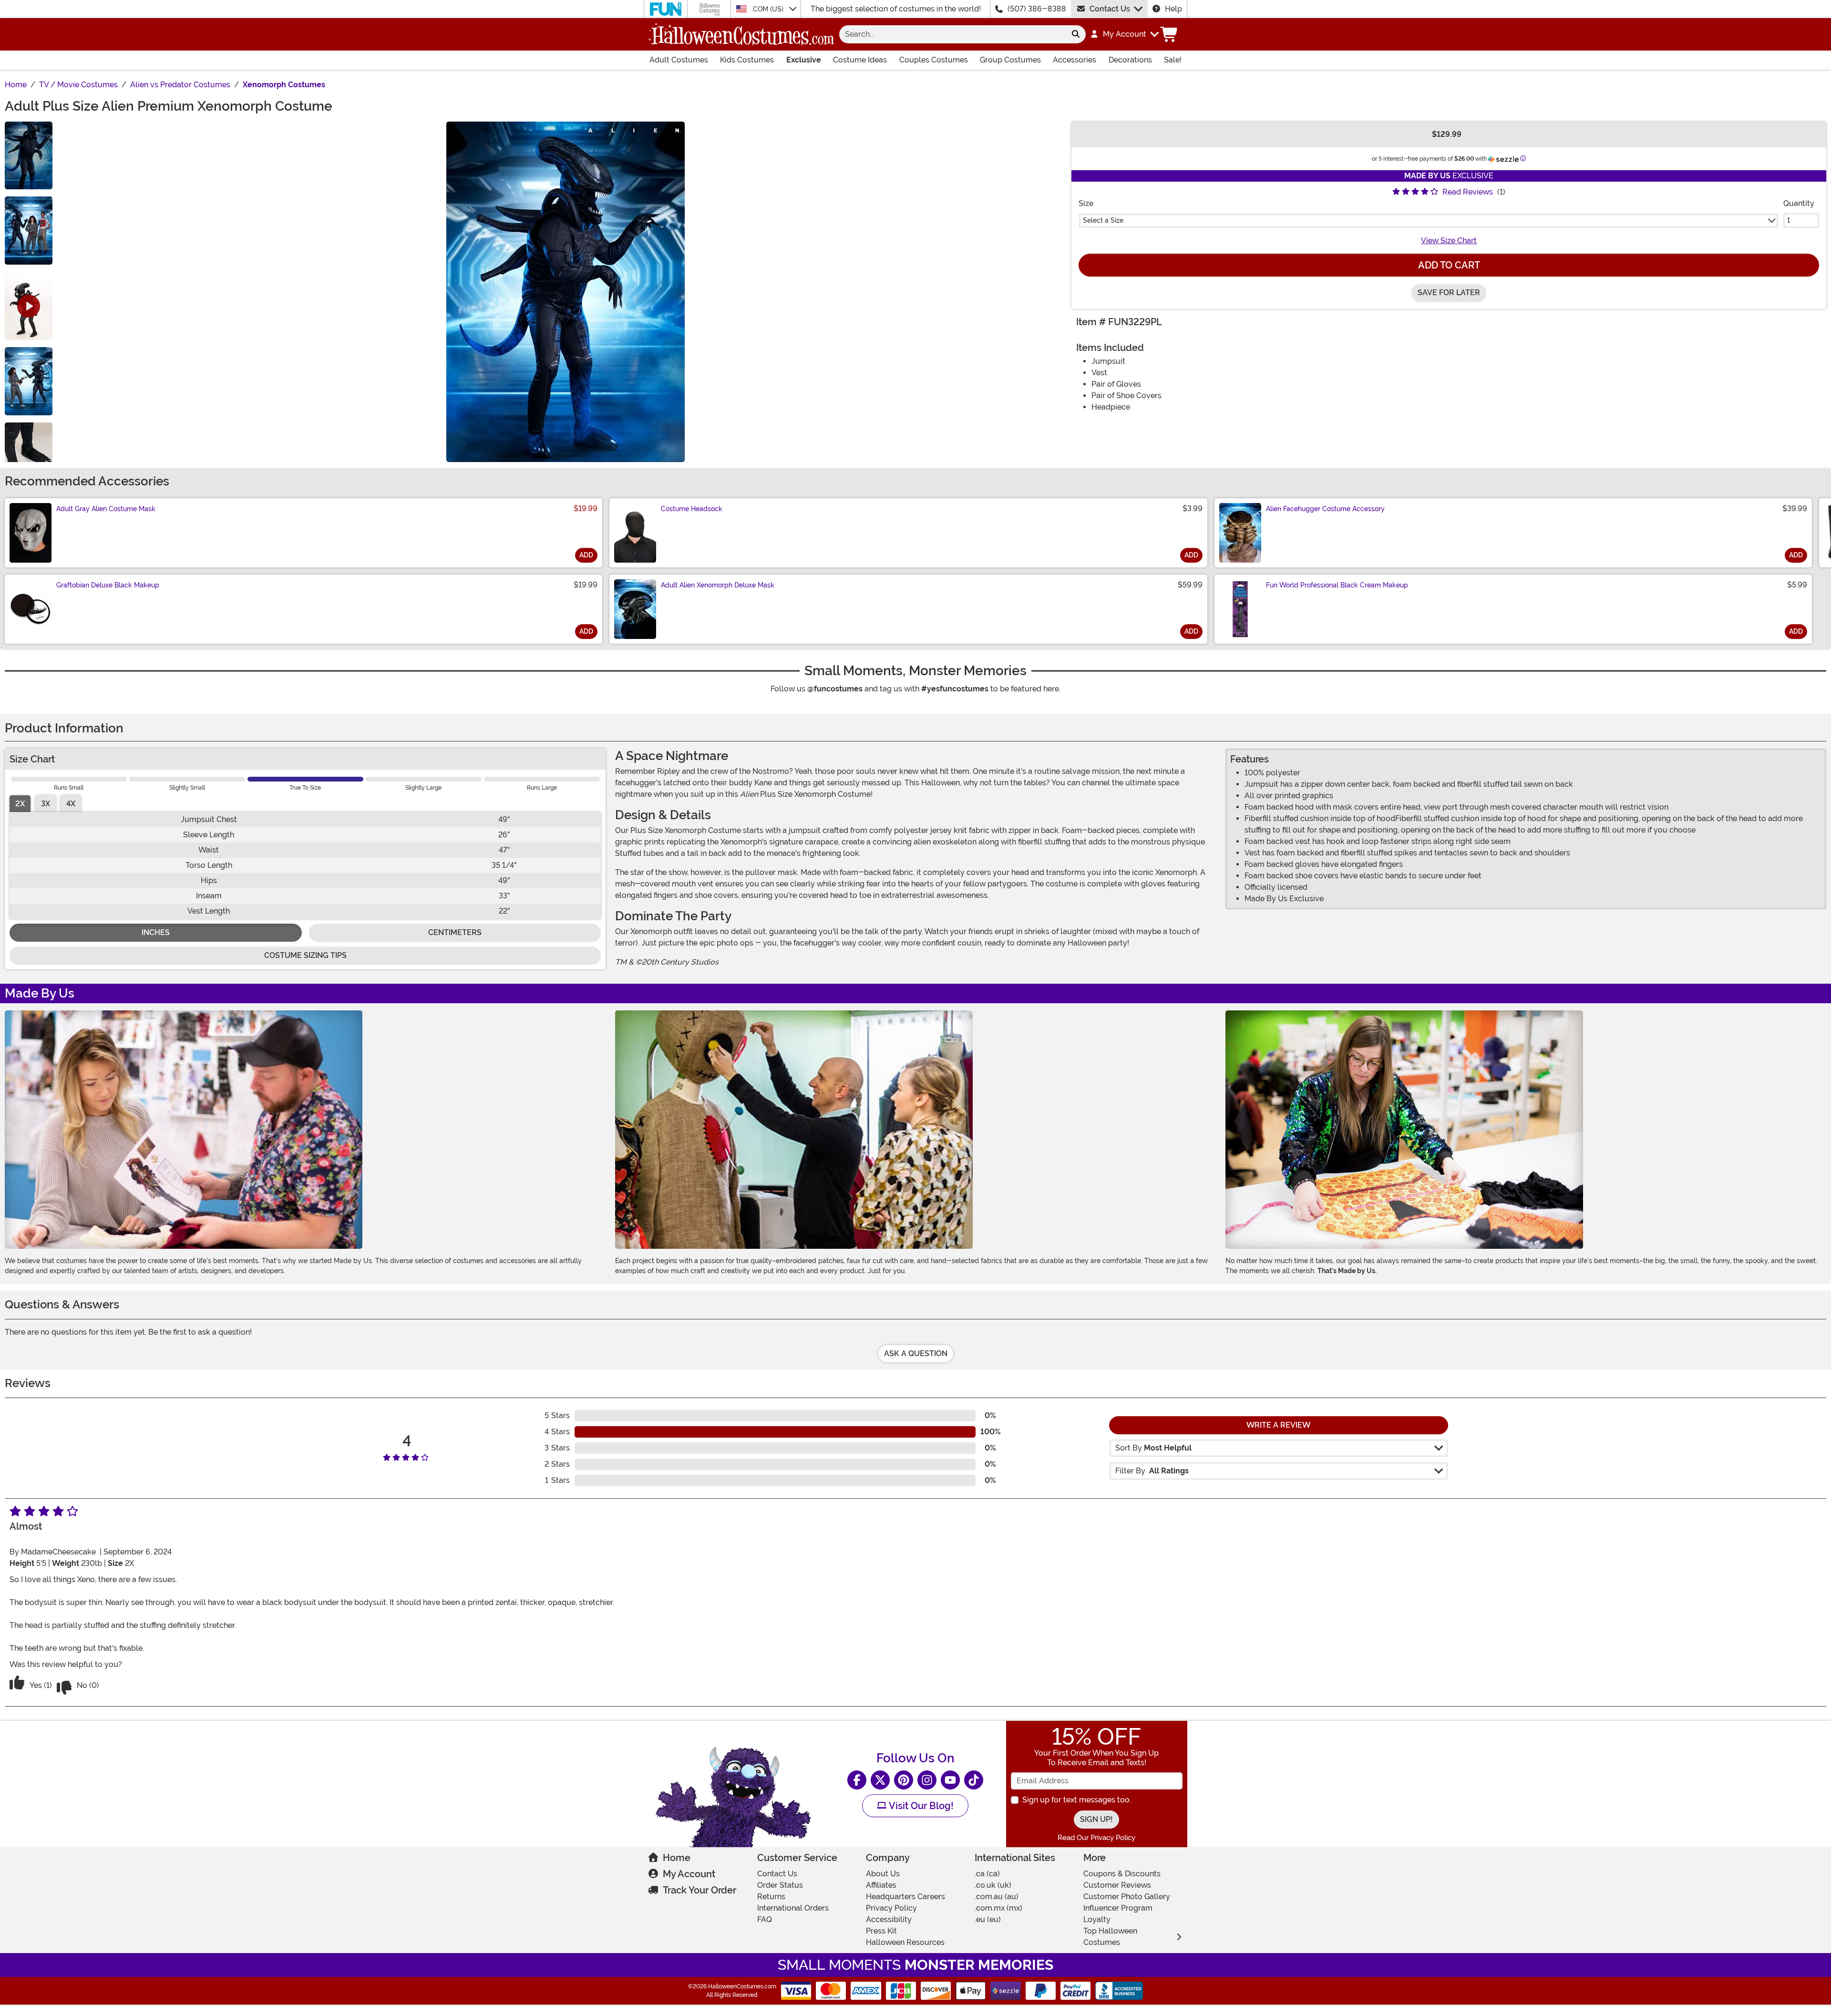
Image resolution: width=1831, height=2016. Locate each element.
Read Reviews (1468, 192)
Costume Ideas (860, 60)
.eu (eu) (988, 1919)
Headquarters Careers (905, 1897)
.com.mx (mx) (998, 1908)
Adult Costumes (679, 60)
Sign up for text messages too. (1077, 1800)
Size (1086, 203)
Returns (771, 1897)
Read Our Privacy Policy (1096, 1838)
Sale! (1173, 60)
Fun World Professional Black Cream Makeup (1337, 585)
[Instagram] (927, 1780)
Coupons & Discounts (1122, 1874)
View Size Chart (1449, 241)
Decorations (1130, 60)
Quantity (1799, 203)
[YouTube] (950, 1780)
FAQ (765, 1919)
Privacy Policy (891, 1908)
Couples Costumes (934, 60)
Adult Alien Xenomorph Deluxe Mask (718, 585)
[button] (1124, 34)
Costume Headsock (692, 509)
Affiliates (881, 1885)
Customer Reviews (1117, 1885)
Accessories (1075, 60)
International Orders (793, 1908)
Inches (156, 932)
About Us (883, 1874)
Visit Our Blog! (920, 1806)
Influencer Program (1118, 1908)
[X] (880, 1780)
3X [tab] (46, 804)
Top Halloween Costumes (1110, 1937)
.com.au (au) (997, 1897)
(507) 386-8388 (1037, 9)
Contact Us (1110, 9)
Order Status (780, 1885)
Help (1173, 9)
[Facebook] (857, 1780)
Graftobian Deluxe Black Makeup (108, 585)
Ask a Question (916, 1353)
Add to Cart (1449, 265)
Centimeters (455, 932)
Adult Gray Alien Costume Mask (106, 509)
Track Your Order (699, 1890)
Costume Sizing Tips (305, 955)
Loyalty (1097, 1919)
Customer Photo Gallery (1127, 1897)
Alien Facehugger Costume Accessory (1325, 509)
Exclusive (804, 60)
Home (677, 1858)
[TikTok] (974, 1780)
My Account (689, 1874)
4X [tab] (71, 804)
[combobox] (952, 34)
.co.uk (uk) (993, 1885)
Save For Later (1449, 293)
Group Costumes (1010, 60)
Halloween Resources (905, 1942)
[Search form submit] (1076, 34)
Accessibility (889, 1919)
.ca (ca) (987, 1874)
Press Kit (881, 1931)
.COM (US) (768, 9)
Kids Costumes (747, 60)
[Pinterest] (904, 1780)
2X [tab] (20, 804)
